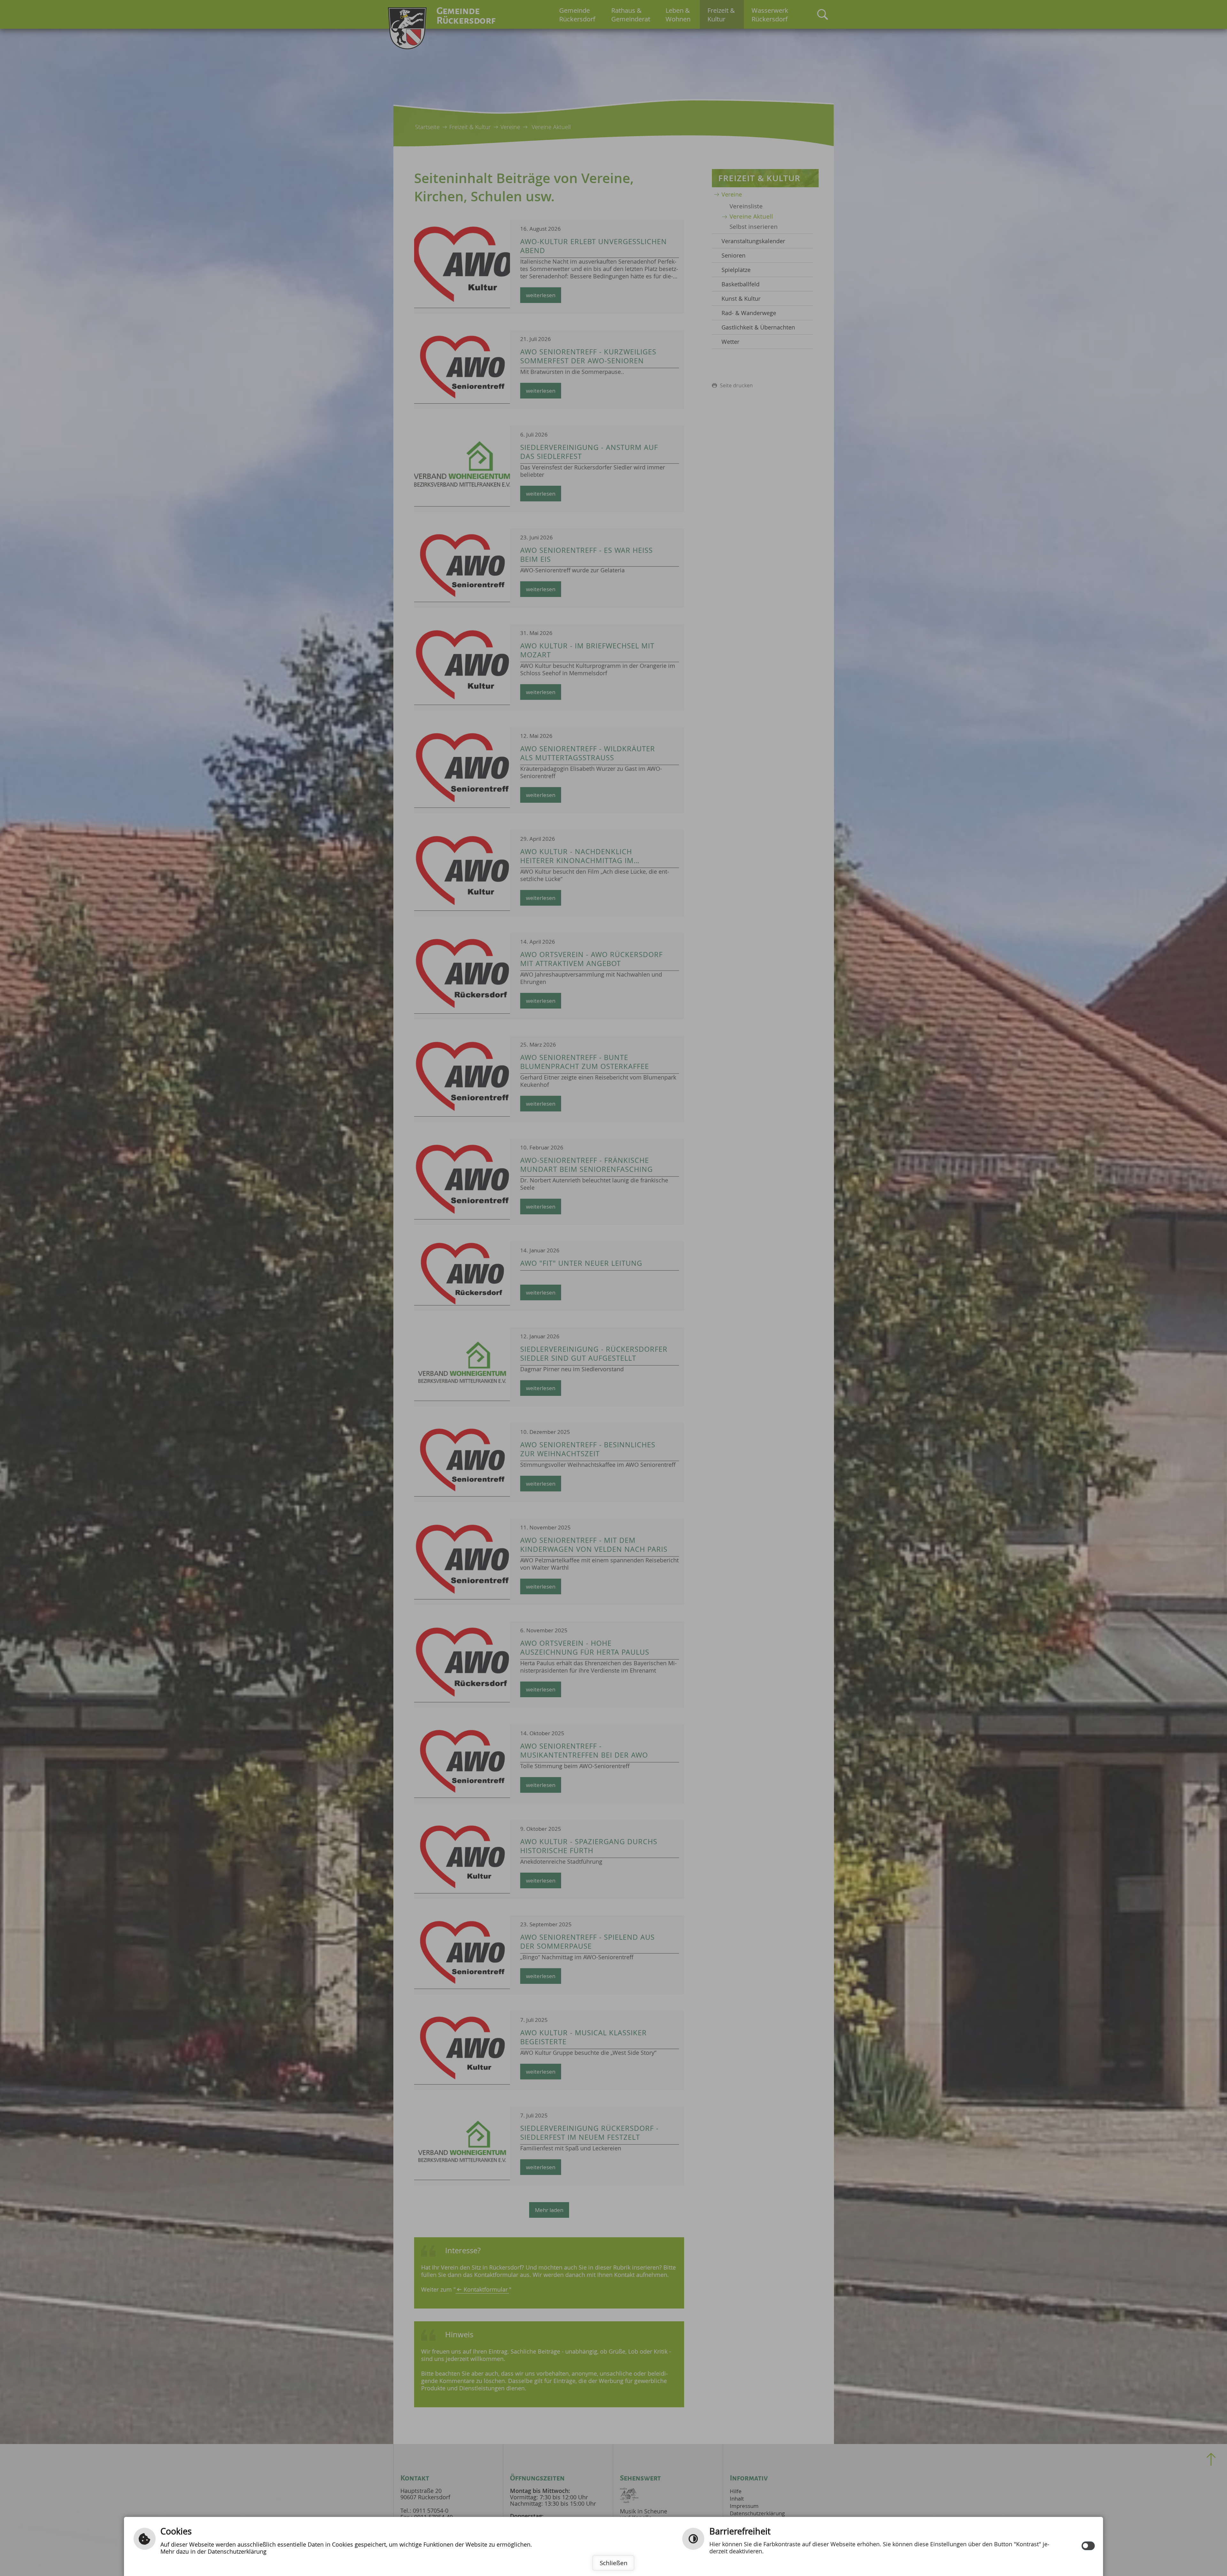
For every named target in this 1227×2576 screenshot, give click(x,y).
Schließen (614, 2563)
